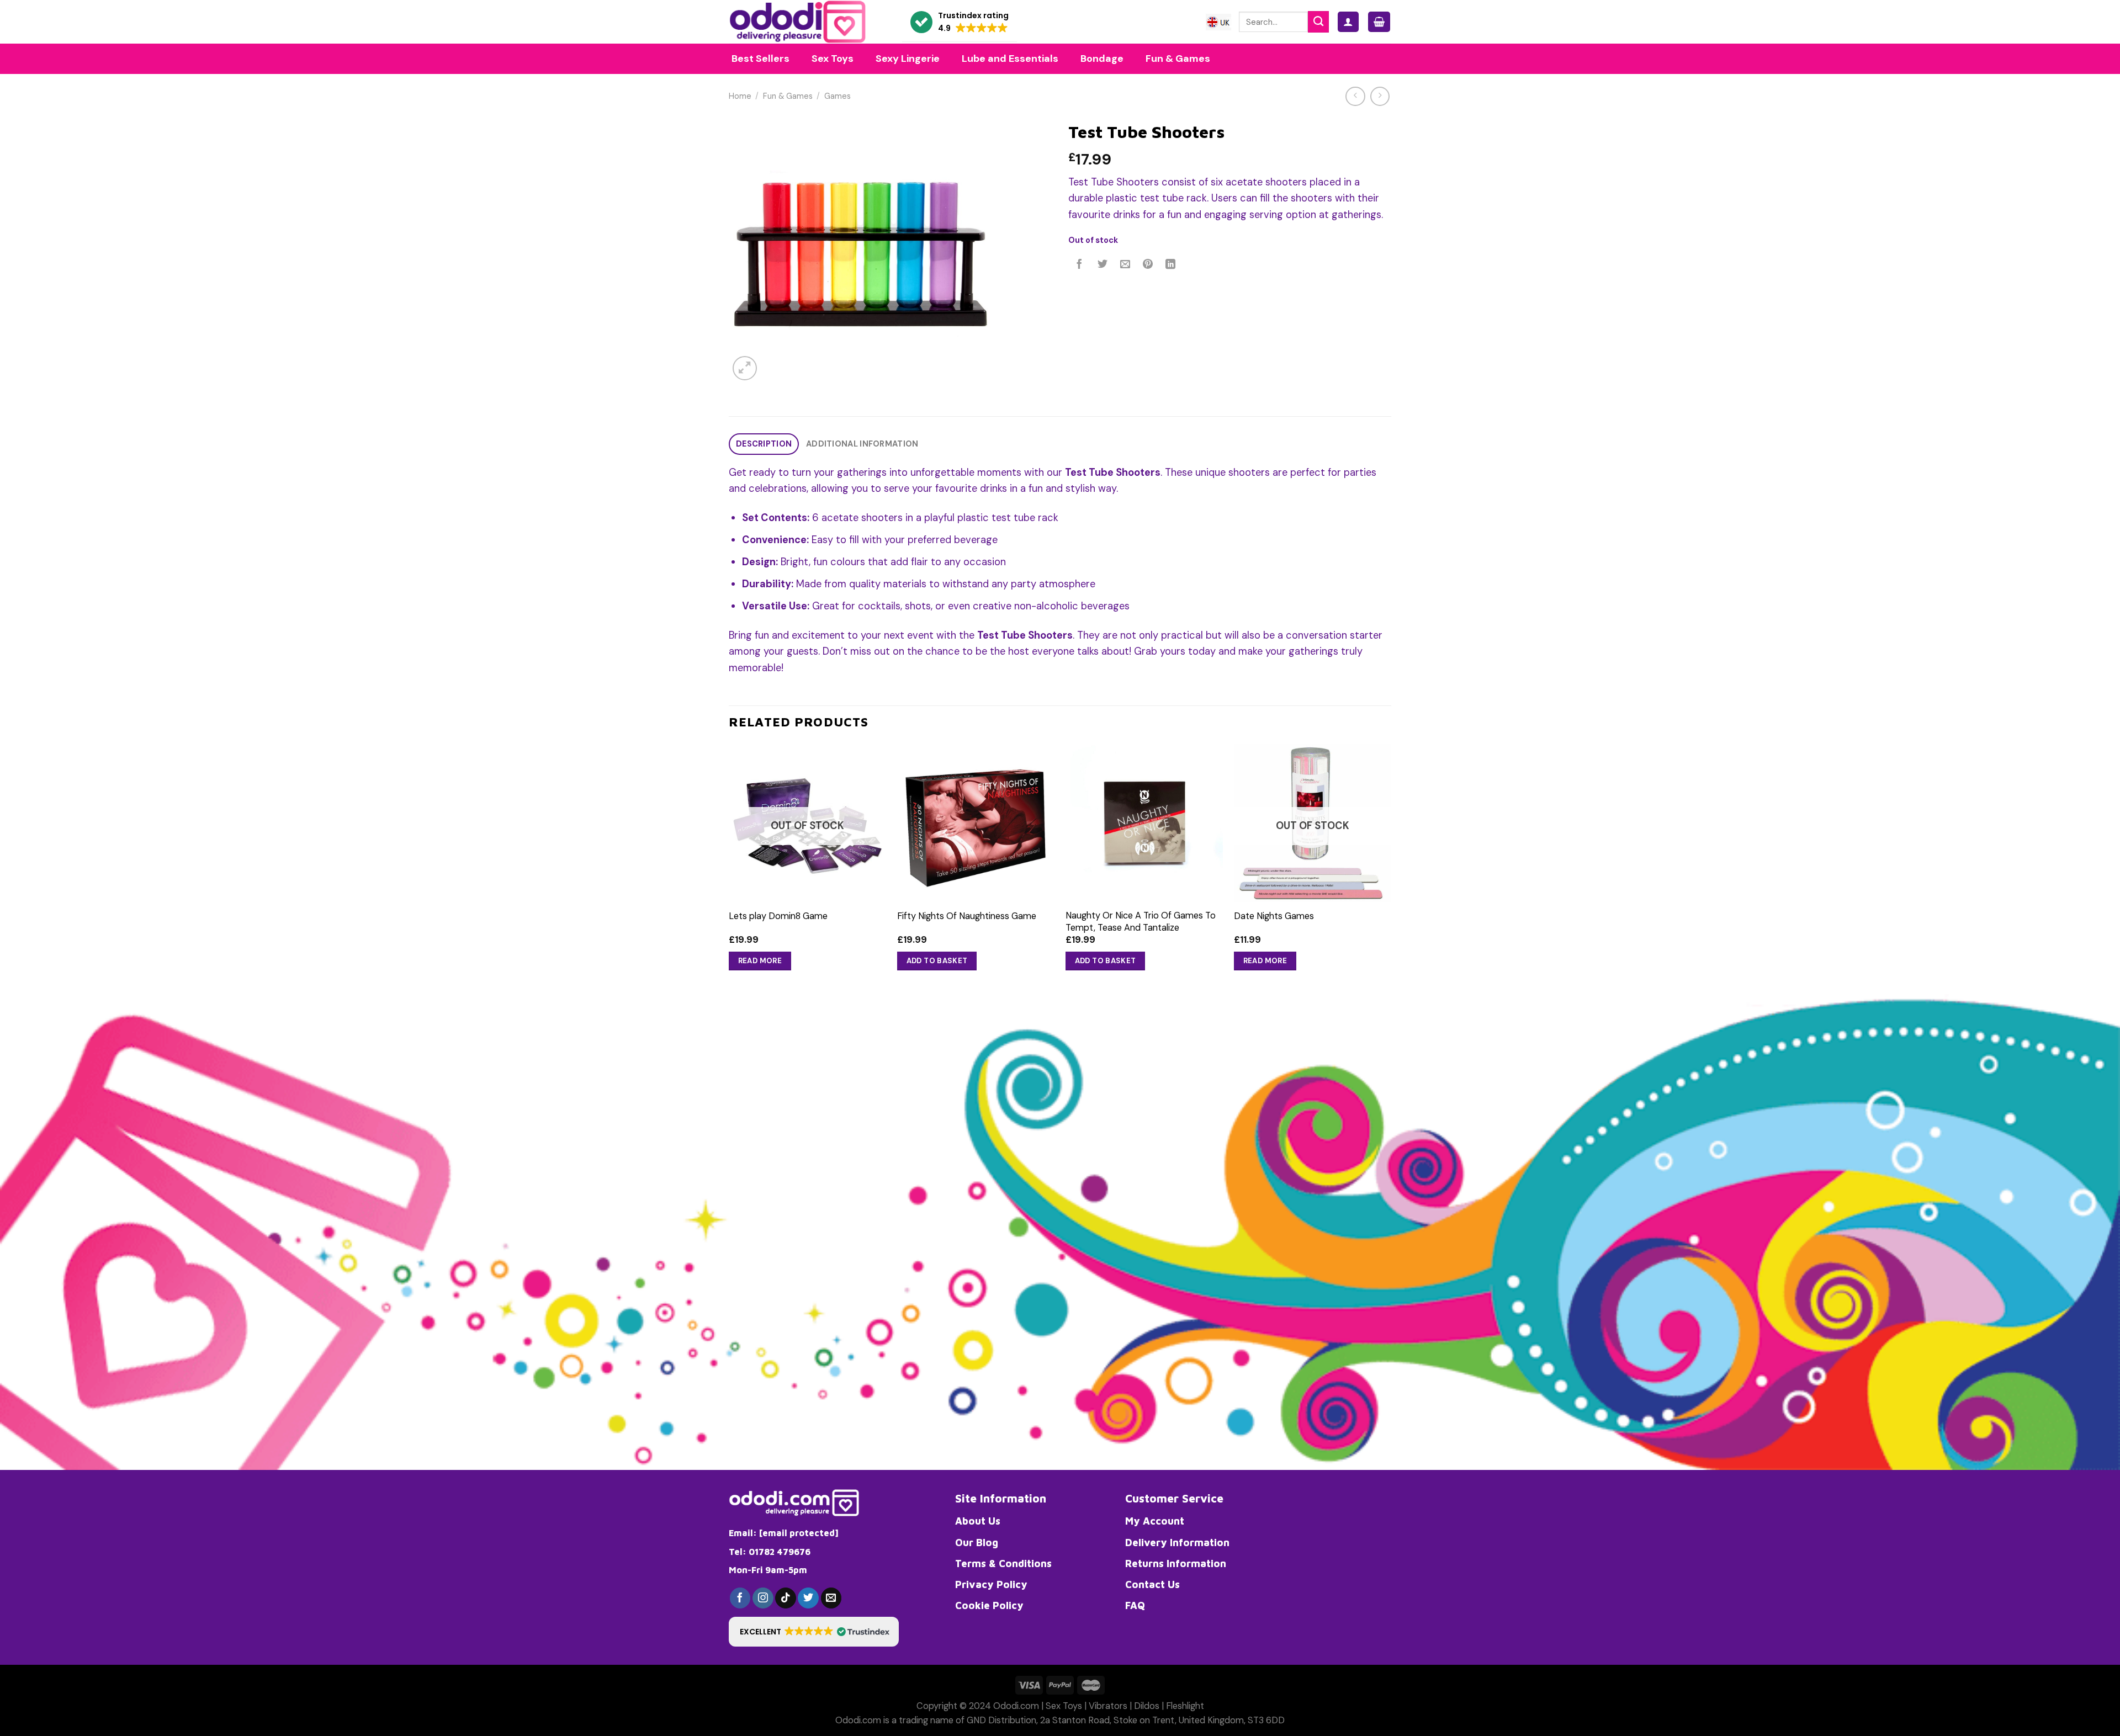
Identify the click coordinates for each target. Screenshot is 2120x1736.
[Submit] (1318, 22)
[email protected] (799, 1533)
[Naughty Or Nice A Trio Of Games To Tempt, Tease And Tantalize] (1144, 823)
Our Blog (977, 1542)
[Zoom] (745, 368)
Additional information (862, 444)
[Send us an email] (831, 1598)
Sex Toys (1064, 1706)
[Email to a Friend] (1125, 265)
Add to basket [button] (937, 961)
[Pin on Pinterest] (1148, 265)
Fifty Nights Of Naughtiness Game (967, 916)
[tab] (764, 444)
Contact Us (1152, 1584)
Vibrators (1108, 1706)
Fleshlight (1185, 1706)
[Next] (1391, 868)
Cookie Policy (989, 1605)
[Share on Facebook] (1080, 265)
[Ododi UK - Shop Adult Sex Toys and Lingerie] (807, 22)
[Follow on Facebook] (740, 1598)
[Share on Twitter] (1103, 265)
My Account (1155, 1521)
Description (764, 444)
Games (838, 96)
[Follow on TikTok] (786, 1598)
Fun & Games (788, 96)
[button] (960, 22)
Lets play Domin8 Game (778, 916)
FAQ (1135, 1605)
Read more (760, 961)
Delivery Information (1177, 1542)
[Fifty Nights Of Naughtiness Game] (976, 823)
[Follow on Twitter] (808, 1598)
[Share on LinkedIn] (1171, 265)
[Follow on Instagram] (763, 1598)
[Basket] (1379, 22)
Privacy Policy (991, 1584)
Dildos (1147, 1706)
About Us (978, 1521)
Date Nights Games (1274, 916)
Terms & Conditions (1003, 1563)
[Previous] (729, 868)
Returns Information (1176, 1563)
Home (740, 96)
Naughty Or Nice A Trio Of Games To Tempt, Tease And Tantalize (1141, 921)
